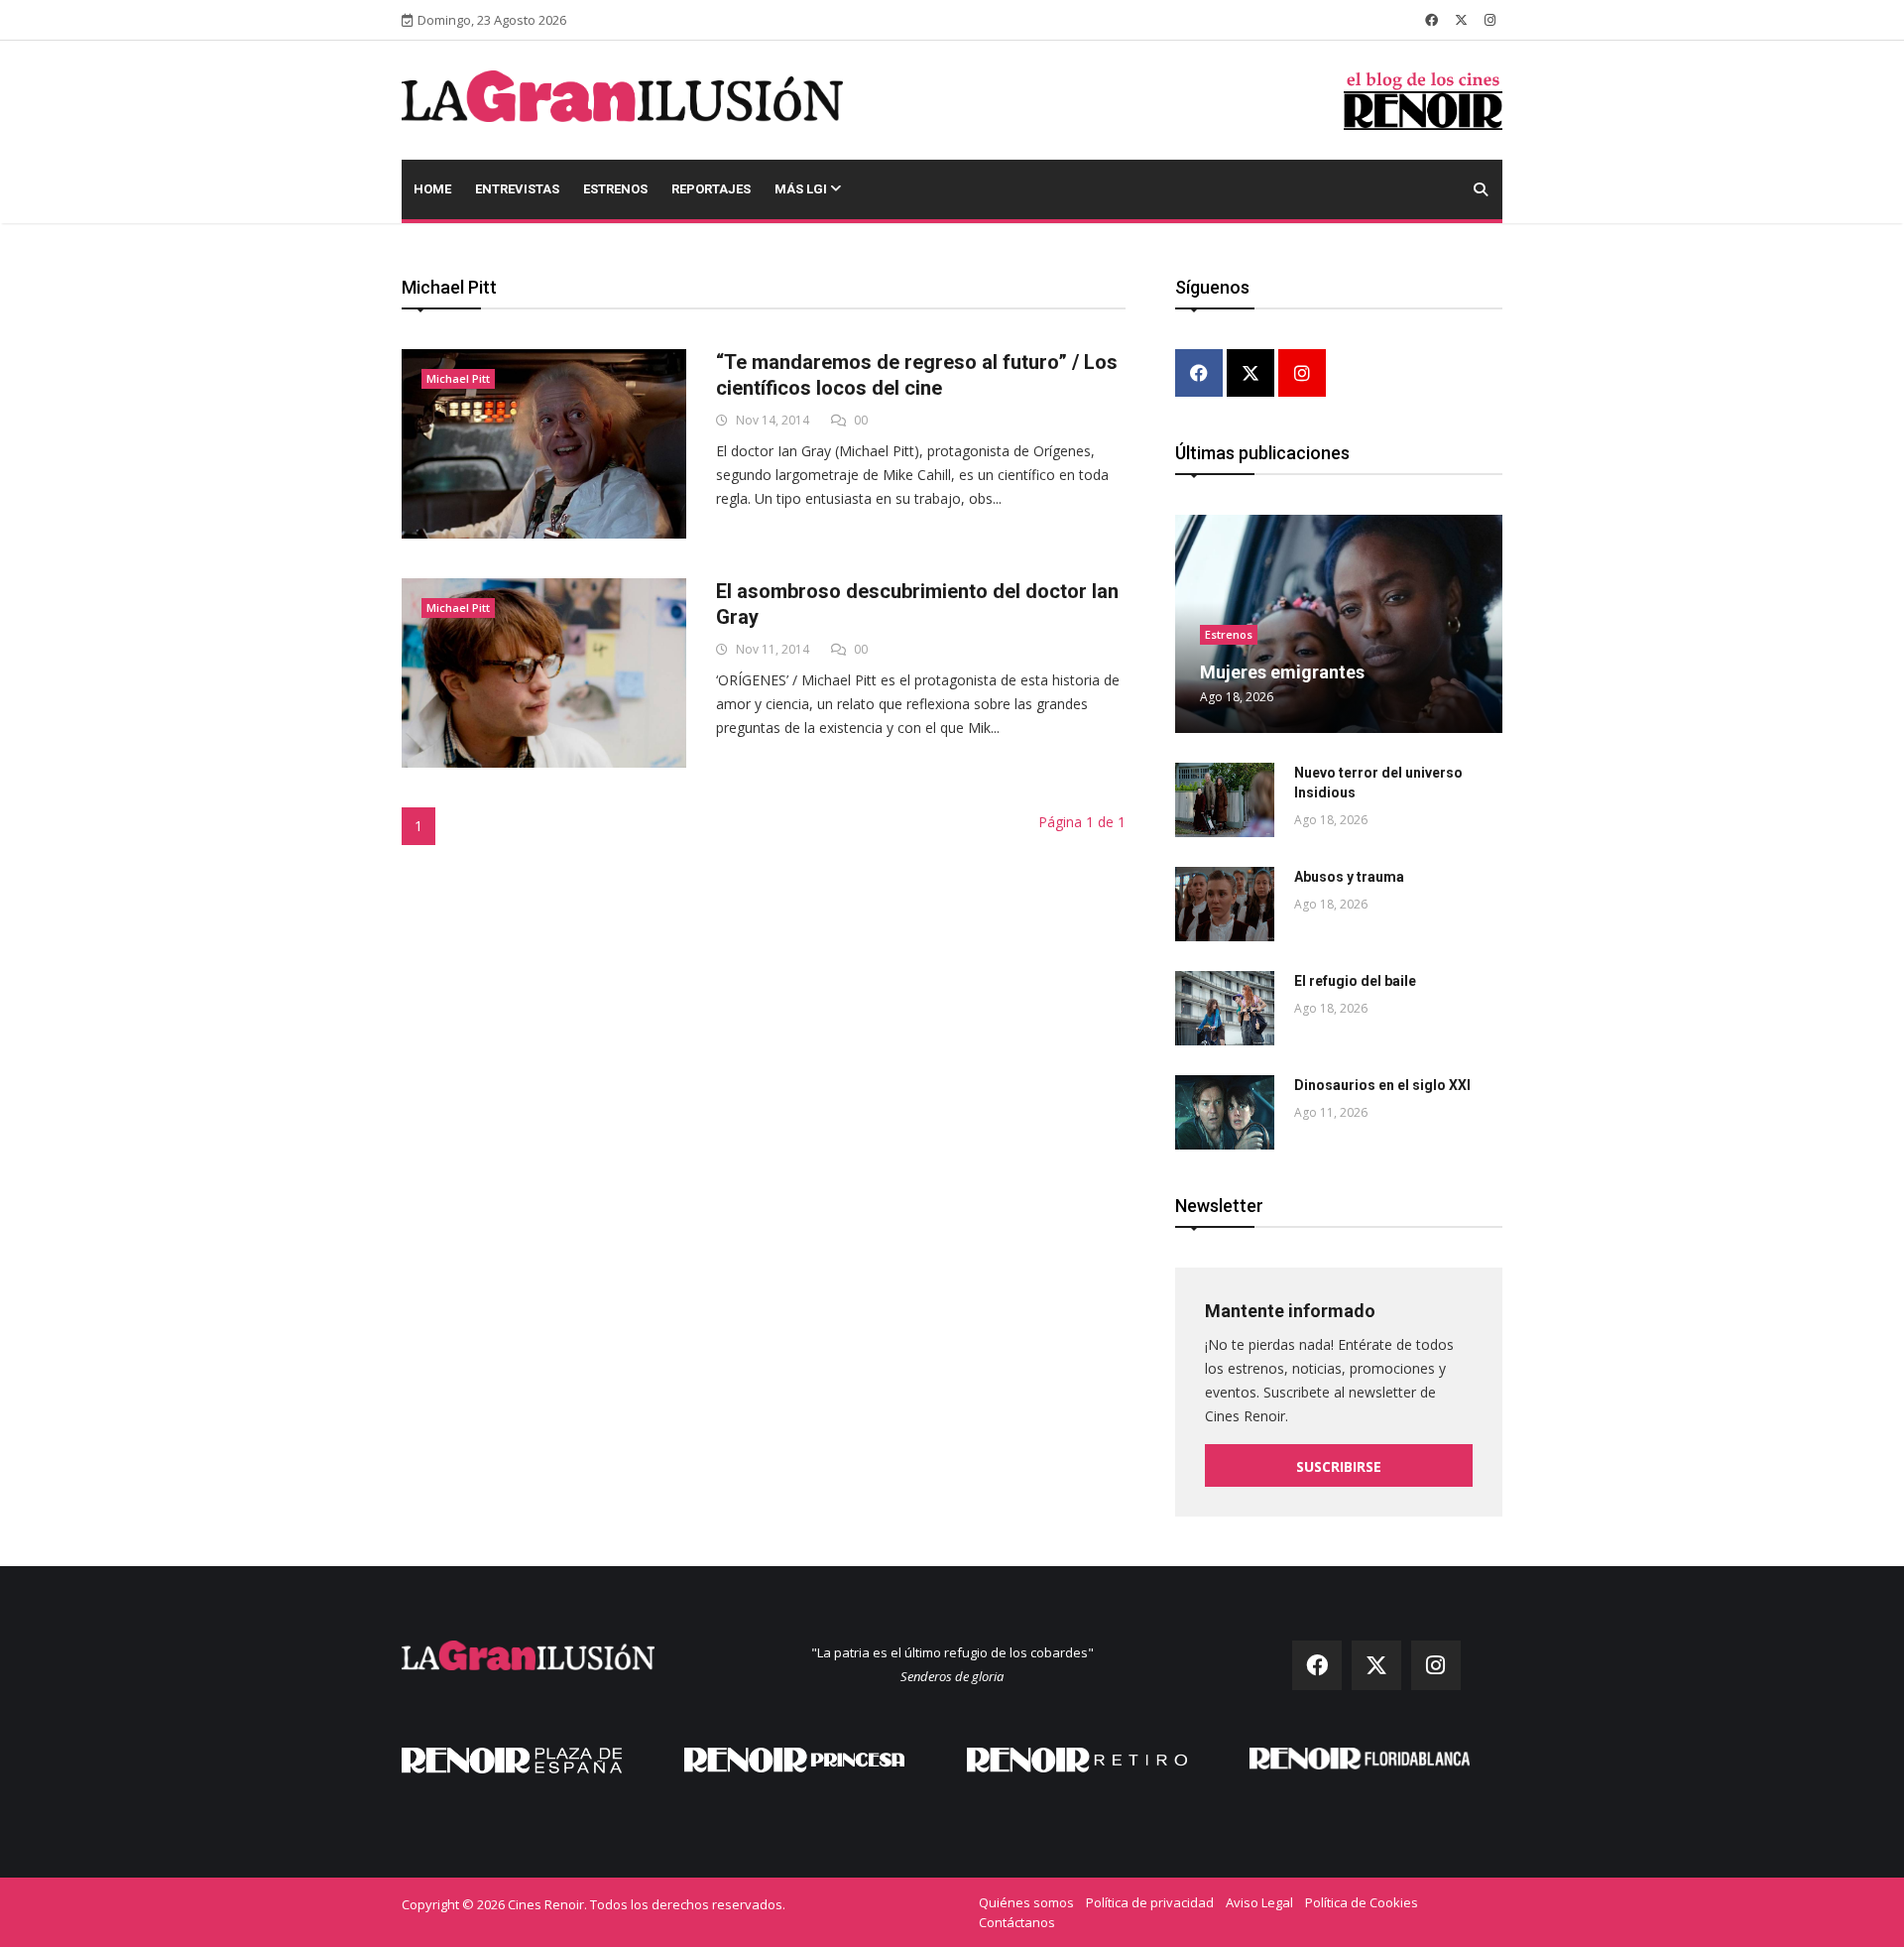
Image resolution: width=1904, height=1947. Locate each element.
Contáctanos (1017, 1922)
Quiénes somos (1026, 1902)
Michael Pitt (458, 378)
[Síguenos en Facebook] (1431, 20)
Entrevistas (517, 189)
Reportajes (711, 189)
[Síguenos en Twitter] (1461, 20)
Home (432, 189)
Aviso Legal (1259, 1902)
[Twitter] (1250, 374)
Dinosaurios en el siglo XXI (1382, 1085)
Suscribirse (1339, 1466)
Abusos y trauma (1349, 877)
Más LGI (802, 189)
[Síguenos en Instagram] (1490, 20)
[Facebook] (1199, 374)
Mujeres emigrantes (1282, 672)
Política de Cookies (1362, 1902)
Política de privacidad (1150, 1902)
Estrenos (615, 189)
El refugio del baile (1355, 981)
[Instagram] (1302, 374)
